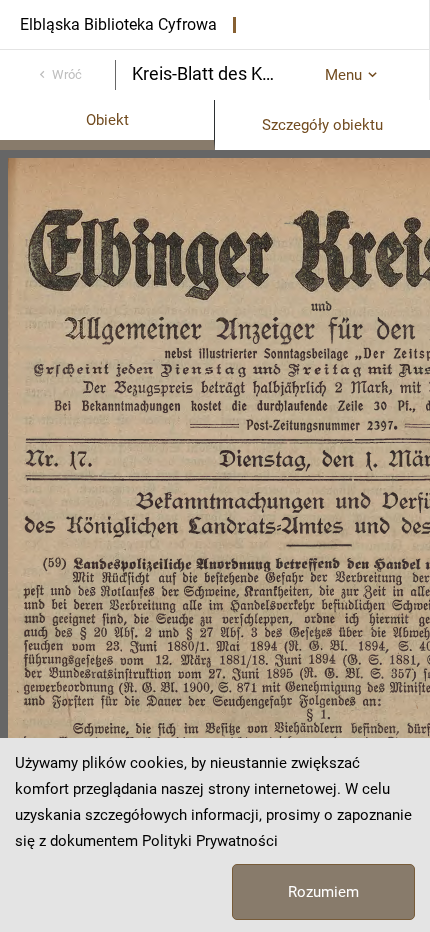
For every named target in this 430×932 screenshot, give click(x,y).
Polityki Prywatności (210, 841)
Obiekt (107, 120)
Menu (343, 75)
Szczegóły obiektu (322, 125)
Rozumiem (323, 892)
